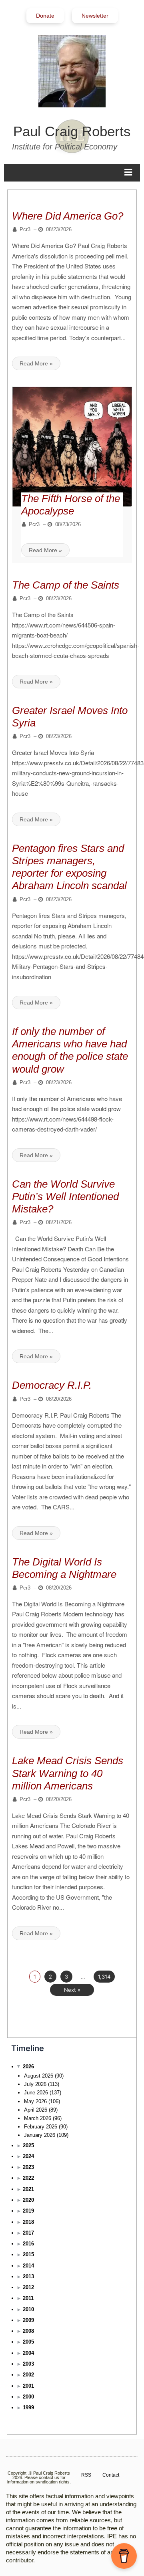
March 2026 (38, 2118)
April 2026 (36, 2110)
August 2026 (39, 2076)
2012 (28, 2287)
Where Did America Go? (68, 216)
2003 (28, 2364)
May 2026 (35, 2101)
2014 (28, 2266)
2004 (28, 2353)
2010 (28, 2309)
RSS (86, 2475)
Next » (72, 1990)
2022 (28, 2178)
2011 (28, 2298)
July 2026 (35, 2084)
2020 (28, 2200)
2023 (28, 2167)
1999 (28, 2408)
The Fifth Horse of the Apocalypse (71, 505)
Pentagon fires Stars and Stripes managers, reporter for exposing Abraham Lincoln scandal (69, 867)
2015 (28, 2254)
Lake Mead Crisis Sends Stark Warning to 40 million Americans (68, 1773)
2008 (28, 2331)
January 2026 (40, 2135)
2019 (28, 2211)
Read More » (36, 363)
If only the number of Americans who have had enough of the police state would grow (70, 1050)
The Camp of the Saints (66, 585)
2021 (28, 2189)
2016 (28, 2244)
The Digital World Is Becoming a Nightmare (64, 1568)
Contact (111, 2475)
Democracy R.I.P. (52, 1385)
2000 (28, 2397)
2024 (28, 2156)
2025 (28, 2145)
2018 (28, 2222)
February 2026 (41, 2127)
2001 (28, 2386)
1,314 (104, 1977)
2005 (28, 2342)
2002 (28, 2375)
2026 (28, 2067)
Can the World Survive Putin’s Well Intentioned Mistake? (65, 1196)
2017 (28, 2233)
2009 (28, 2320)
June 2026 (36, 2093)
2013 (28, 2276)
